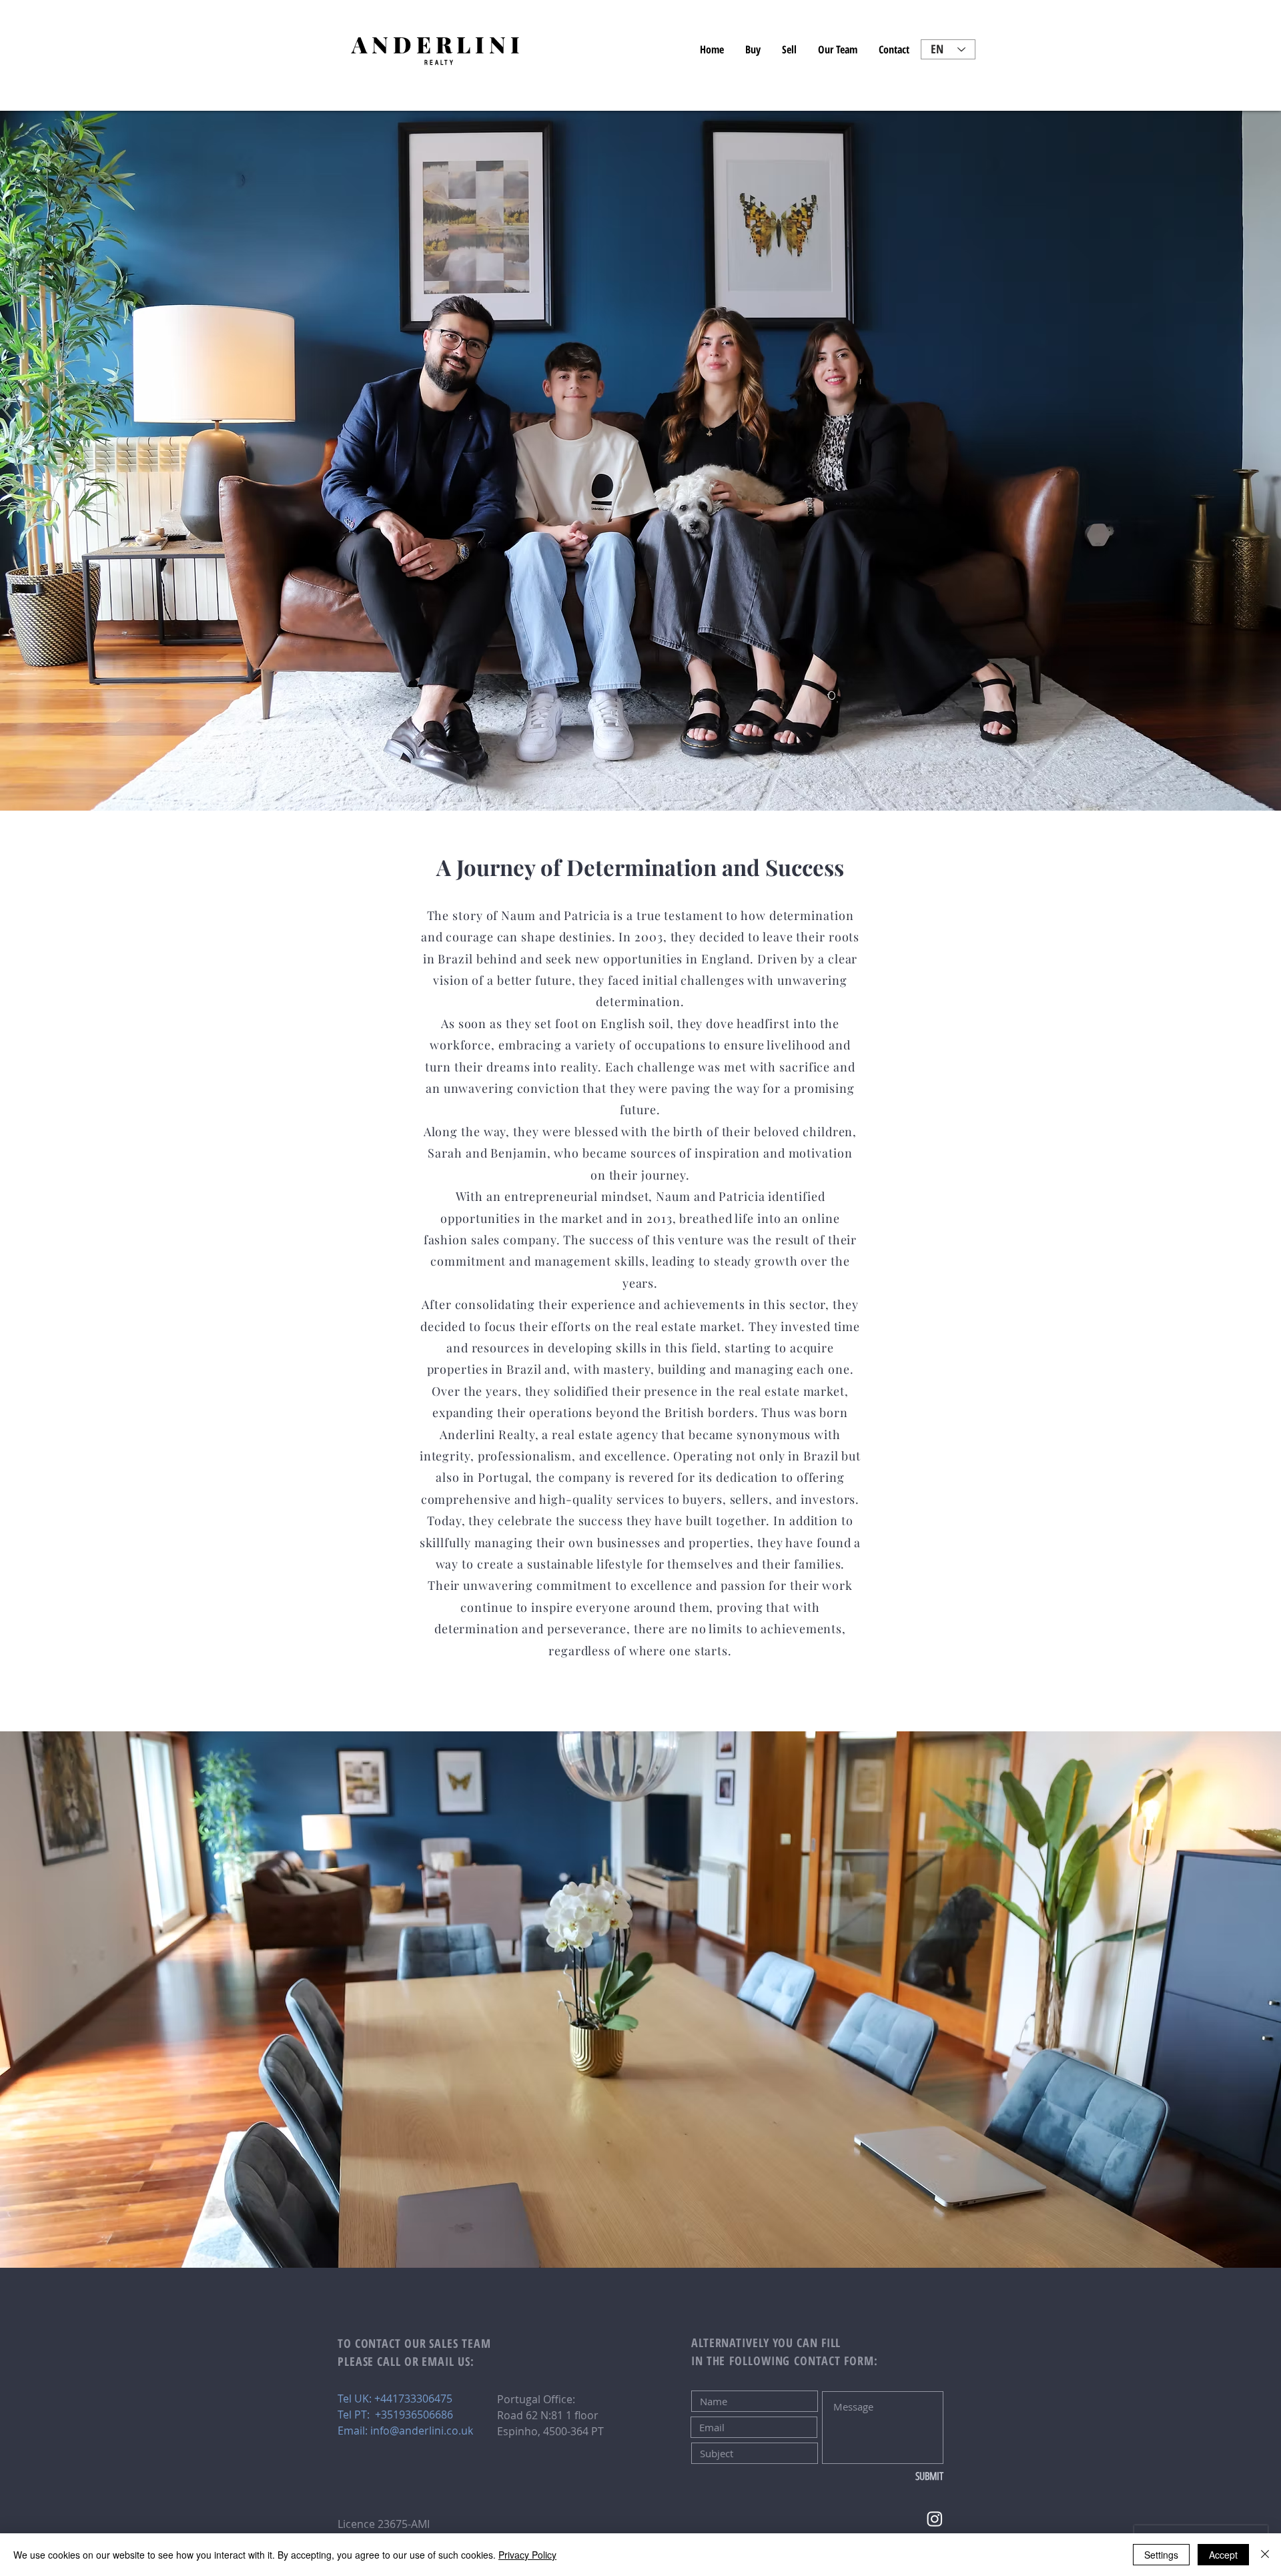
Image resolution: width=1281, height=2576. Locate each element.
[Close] (1265, 2555)
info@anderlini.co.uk (422, 2431)
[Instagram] (935, 2519)
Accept (1223, 2555)
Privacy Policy (527, 2555)
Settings (1161, 2555)
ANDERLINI (438, 44)
